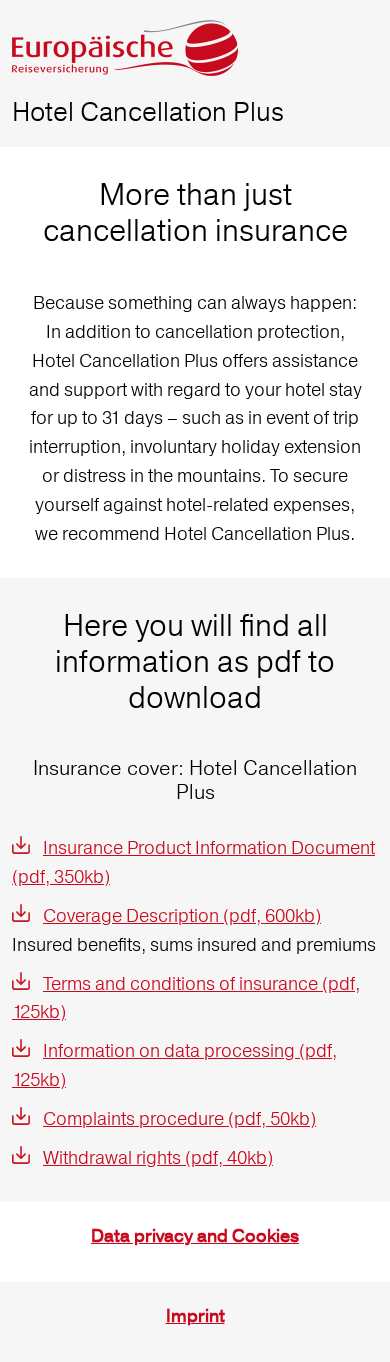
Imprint (195, 1316)
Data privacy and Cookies (195, 1236)
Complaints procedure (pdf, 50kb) (179, 1118)
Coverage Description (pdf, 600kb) (182, 915)
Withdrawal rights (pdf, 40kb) (158, 1157)
